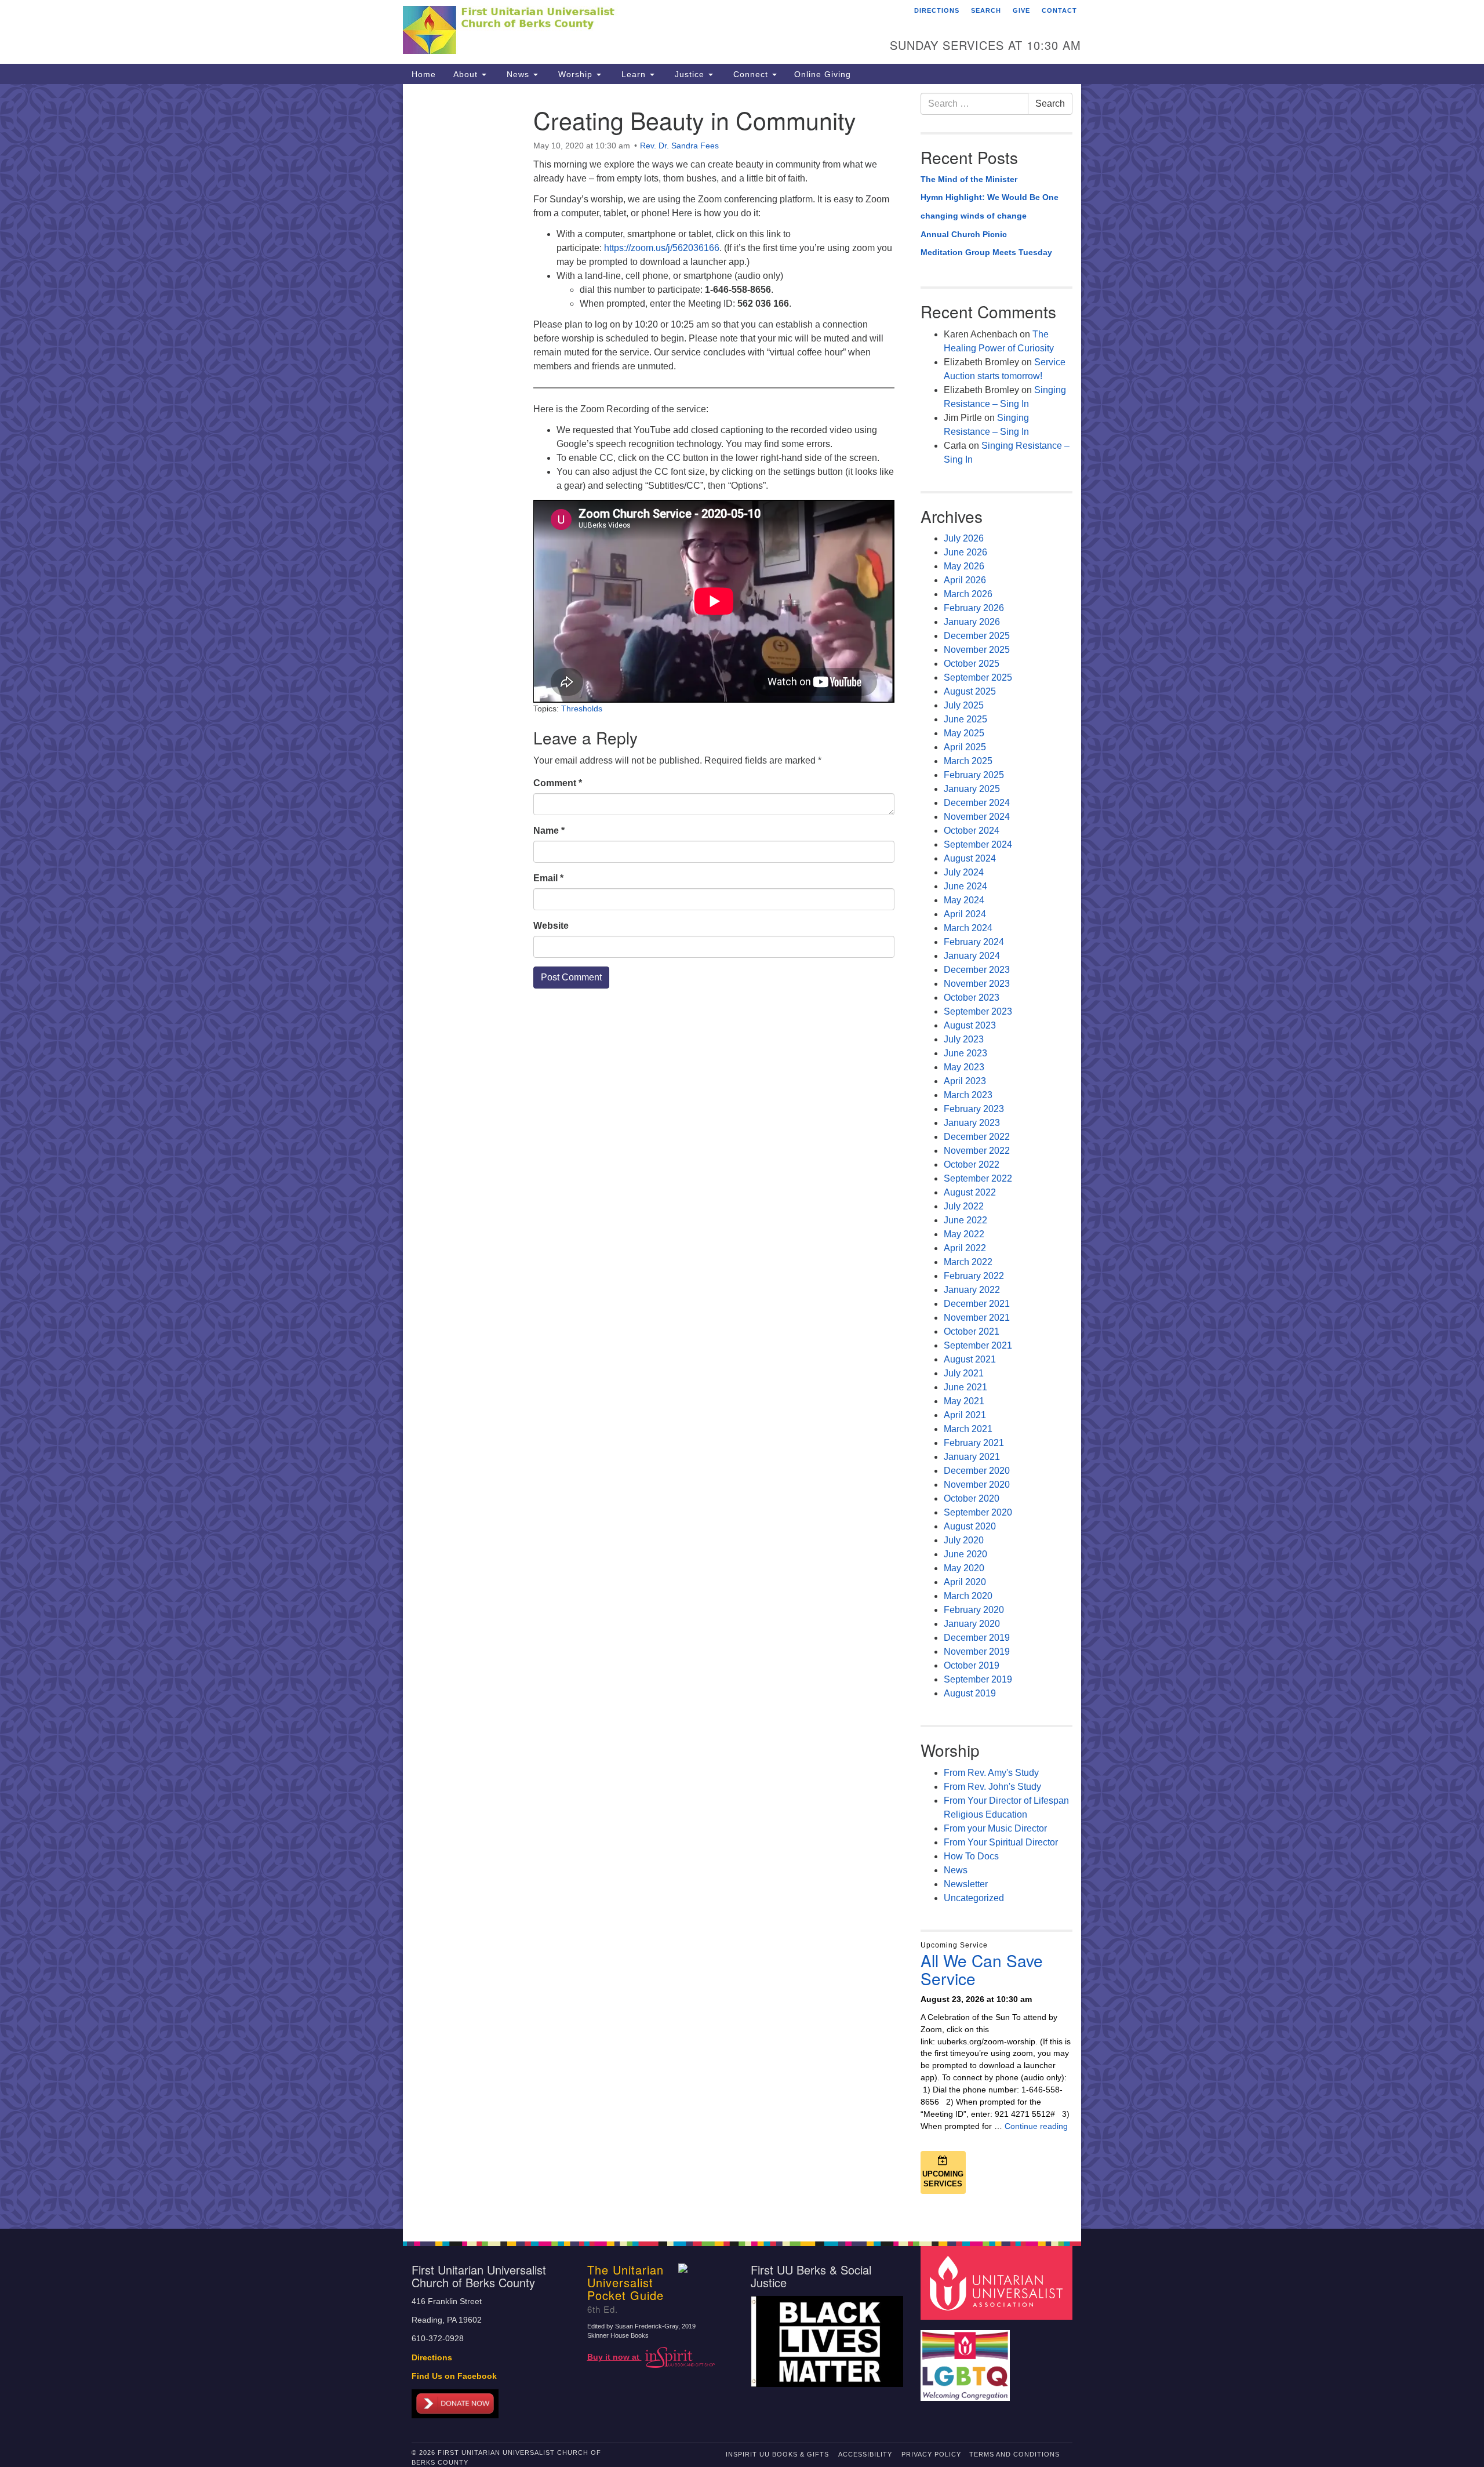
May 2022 (964, 1234)
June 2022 (965, 1220)
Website (551, 926)
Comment (558, 783)
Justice (690, 74)
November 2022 (977, 1151)
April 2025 (965, 747)
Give (1021, 10)
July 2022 (964, 1206)
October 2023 (972, 998)
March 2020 (968, 1596)
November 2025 (977, 650)
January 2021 (972, 1457)
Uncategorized (974, 1898)
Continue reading (1036, 2126)
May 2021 (964, 1401)
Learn (634, 74)
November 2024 (977, 817)
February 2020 (974, 1610)
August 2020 (970, 1526)
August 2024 (970, 858)
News (518, 74)
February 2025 (974, 775)
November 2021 (977, 1318)
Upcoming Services (943, 2179)
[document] (742, 1156)
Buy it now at (614, 2357)
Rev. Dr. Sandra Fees (679, 146)
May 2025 (964, 733)
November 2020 (977, 1485)
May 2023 (964, 1067)
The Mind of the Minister (969, 179)
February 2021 (974, 1443)
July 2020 (964, 1540)
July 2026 (964, 538)
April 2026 (965, 580)
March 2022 (968, 1262)
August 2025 (970, 691)
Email (548, 878)
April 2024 (965, 914)
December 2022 (977, 1137)
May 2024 (964, 900)
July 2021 (964, 1373)
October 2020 (972, 1498)
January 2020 (972, 1624)
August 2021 (970, 1359)
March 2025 (968, 761)
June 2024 (965, 886)
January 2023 (972, 1123)
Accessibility (865, 2454)
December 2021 (977, 1304)
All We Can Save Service (982, 1969)
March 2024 (968, 928)
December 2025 (977, 636)
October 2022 (972, 1165)
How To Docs (971, 1856)
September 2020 (978, 1512)
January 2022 (972, 1290)
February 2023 (974, 1109)
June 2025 (965, 719)
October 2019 (972, 1665)
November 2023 (977, 984)
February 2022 (974, 1276)
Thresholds (582, 709)
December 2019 (977, 1638)
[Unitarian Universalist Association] (998, 2282)
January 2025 (972, 789)
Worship (575, 74)
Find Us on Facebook (454, 2376)
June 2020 (965, 1554)
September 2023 (978, 1011)
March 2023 (968, 1095)
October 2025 (972, 664)
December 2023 (977, 970)
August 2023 (970, 1025)
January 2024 (972, 956)
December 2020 (977, 1471)
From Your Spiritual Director (1001, 1842)
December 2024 (977, 803)
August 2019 (970, 1693)
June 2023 (965, 1053)
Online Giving (823, 74)
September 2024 (978, 844)
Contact (1059, 10)
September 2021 (978, 1345)
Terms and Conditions (1014, 2454)
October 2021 (972, 1331)
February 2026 (974, 608)
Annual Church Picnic (964, 234)
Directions (937, 10)
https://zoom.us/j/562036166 (662, 248)
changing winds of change (974, 216)
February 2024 (974, 942)
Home (424, 74)
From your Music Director (995, 1828)
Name (549, 831)
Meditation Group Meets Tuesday (986, 252)
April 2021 (965, 1415)
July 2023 (964, 1039)
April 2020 (965, 1582)
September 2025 (978, 677)
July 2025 (964, 705)
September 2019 (978, 1679)
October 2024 (972, 831)
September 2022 (978, 1178)
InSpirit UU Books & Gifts (777, 2454)
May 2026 (964, 566)
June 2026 (965, 552)
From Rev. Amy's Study (991, 1773)
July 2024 (964, 872)
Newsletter (966, 1884)
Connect (751, 74)
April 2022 (965, 1248)
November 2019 (977, 1652)
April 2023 (965, 1081)
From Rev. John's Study (992, 1787)
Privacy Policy (931, 2454)
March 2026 (968, 594)
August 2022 (970, 1192)
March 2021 (968, 1429)
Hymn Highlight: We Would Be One (990, 197)
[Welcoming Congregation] (967, 2360)
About (467, 74)
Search (986, 10)
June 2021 (965, 1387)
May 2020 (964, 1568)
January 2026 (972, 622)
